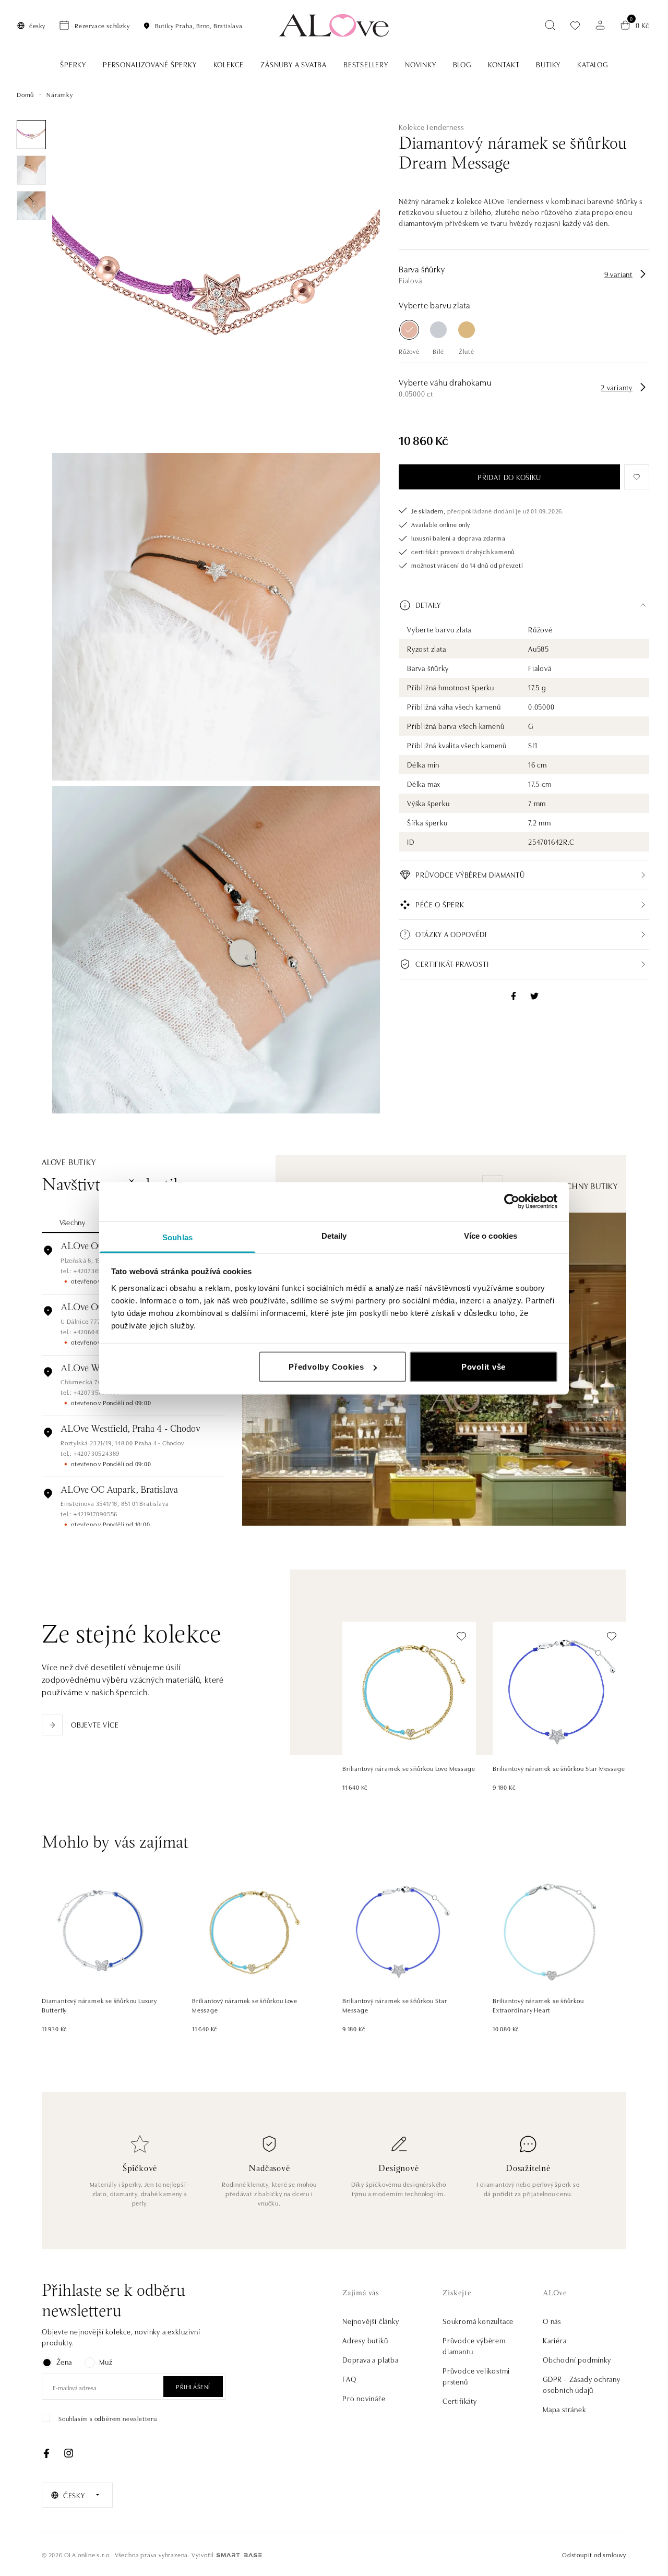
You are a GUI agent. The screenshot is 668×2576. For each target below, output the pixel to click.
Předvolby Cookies (326, 1367)
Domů (25, 94)
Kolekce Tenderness (431, 127)
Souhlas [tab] (177, 1237)
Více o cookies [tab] (491, 1235)
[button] (524, 605)
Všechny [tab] (73, 1222)
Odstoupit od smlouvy (594, 2554)
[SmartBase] (239, 2555)
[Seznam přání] (575, 25)
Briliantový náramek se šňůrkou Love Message (409, 1768)
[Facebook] (46, 2453)
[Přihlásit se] (600, 25)
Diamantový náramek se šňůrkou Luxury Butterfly (99, 2005)
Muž (106, 2362)
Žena (64, 2362)
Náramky (60, 94)
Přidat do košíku (509, 477)
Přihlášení (193, 2386)
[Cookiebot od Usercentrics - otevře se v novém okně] (512, 1202)
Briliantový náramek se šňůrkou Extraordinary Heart (538, 2005)
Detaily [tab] (334, 1235)
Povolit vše (484, 1367)
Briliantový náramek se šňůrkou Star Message (559, 1768)
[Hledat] (550, 25)
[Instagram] (68, 2453)
